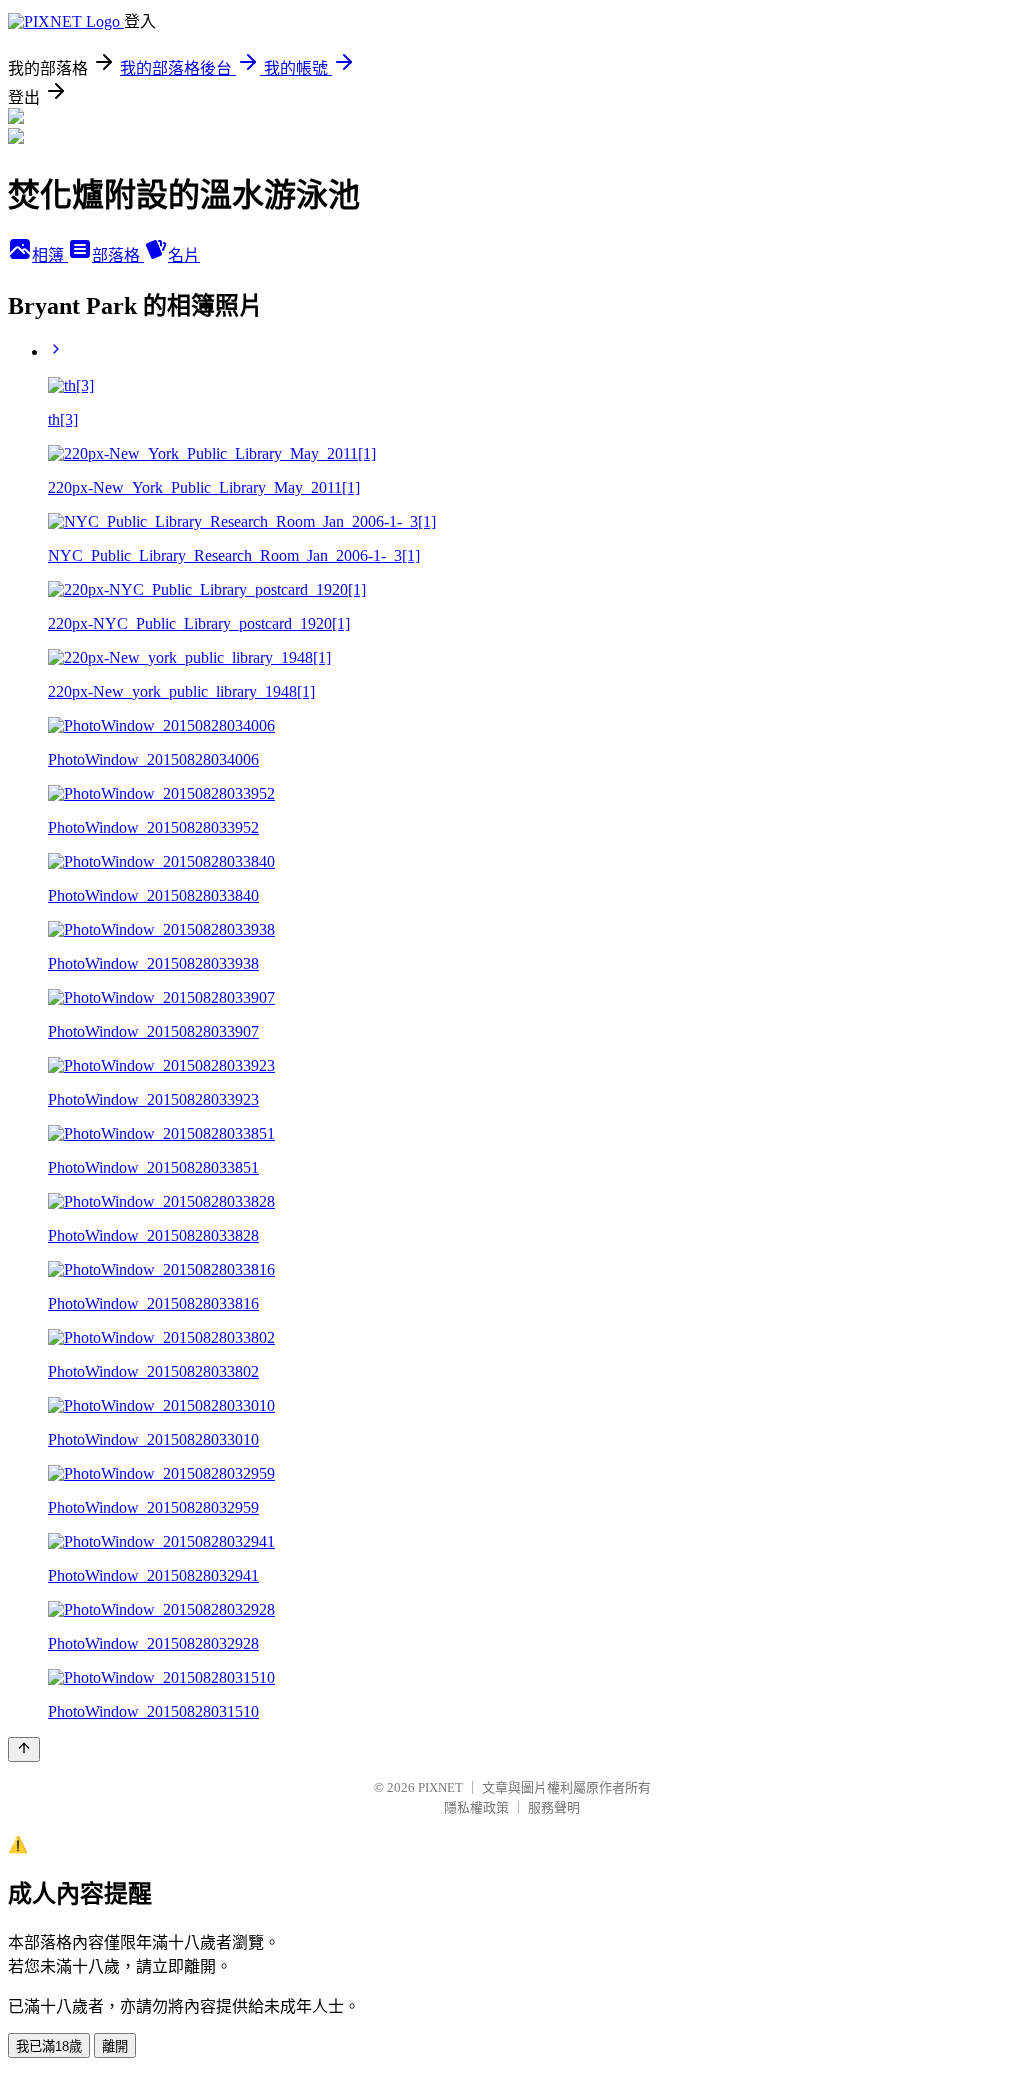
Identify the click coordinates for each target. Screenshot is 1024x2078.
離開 (115, 2046)
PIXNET (440, 1787)
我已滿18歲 (49, 2046)
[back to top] (24, 1749)
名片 (184, 255)
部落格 (118, 255)
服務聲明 (554, 1807)
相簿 (50, 255)
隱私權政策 (476, 1807)
